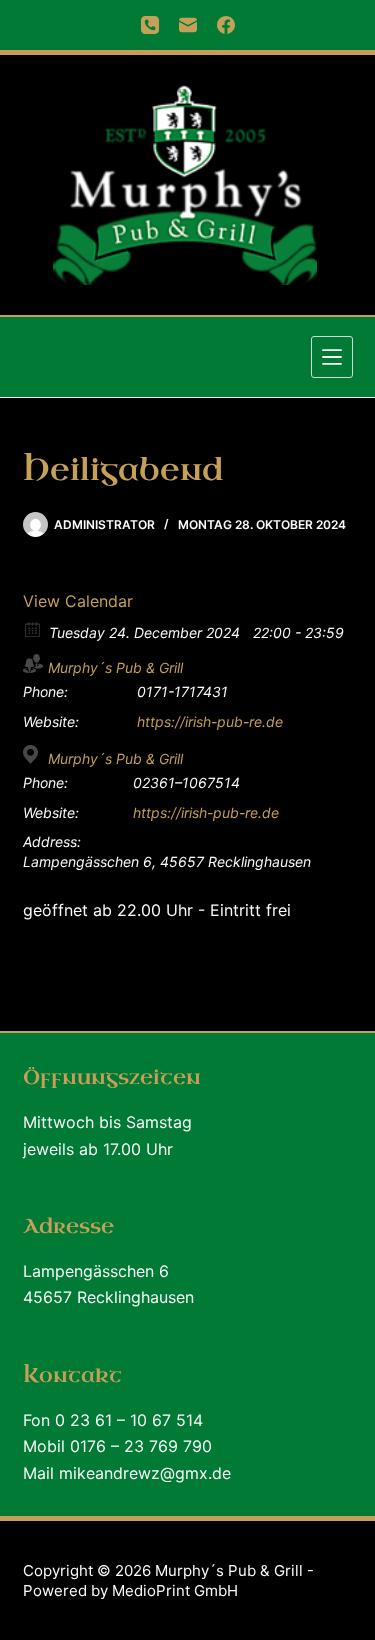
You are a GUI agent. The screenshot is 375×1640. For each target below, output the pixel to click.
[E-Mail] (188, 25)
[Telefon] (150, 25)
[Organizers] (33, 663)
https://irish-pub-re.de (210, 721)
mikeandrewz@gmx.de (145, 1473)
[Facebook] (226, 25)
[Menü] (332, 357)
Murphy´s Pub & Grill (115, 667)
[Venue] (33, 754)
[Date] (33, 628)
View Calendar (78, 601)
